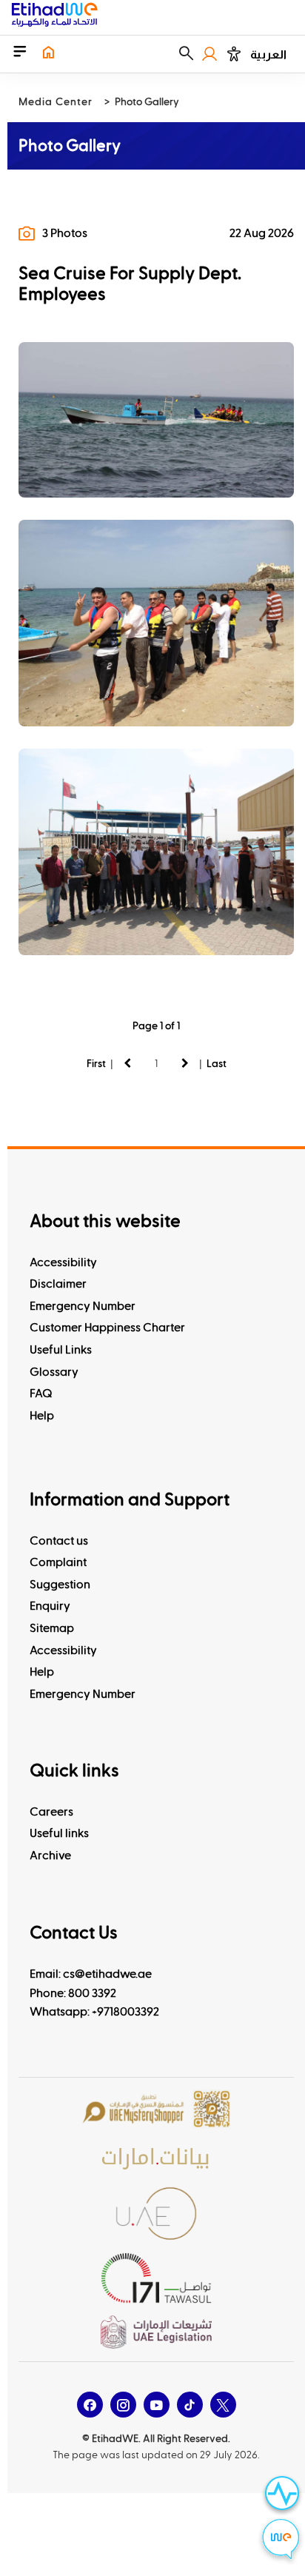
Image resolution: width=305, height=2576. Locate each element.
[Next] (185, 1063)
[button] (186, 54)
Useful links (59, 1833)
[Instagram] (123, 2405)
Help (42, 1416)
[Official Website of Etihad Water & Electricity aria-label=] (48, 54)
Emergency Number (83, 1306)
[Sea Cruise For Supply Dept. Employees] (156, 420)
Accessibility (63, 1262)
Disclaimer (58, 1284)
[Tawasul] (156, 2278)
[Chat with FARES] (281, 2541)
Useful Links (61, 1350)
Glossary (54, 1372)
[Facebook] (90, 2405)
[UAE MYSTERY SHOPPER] (156, 2110)
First (96, 1064)
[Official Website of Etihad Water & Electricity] (54, 17)
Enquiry (50, 1606)
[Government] (156, 2214)
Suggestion (60, 1585)
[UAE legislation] (156, 2332)
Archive (50, 1856)
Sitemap (52, 1628)
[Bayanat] (156, 2158)
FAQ (41, 1394)
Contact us (59, 1541)
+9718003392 (125, 2012)
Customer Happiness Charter (107, 1328)
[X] (223, 2405)
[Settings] (234, 54)
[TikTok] (190, 2405)
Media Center (56, 102)
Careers (51, 1812)
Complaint (58, 1562)
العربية (268, 54)
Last (217, 1064)
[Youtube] (157, 2405)
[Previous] (127, 1063)
